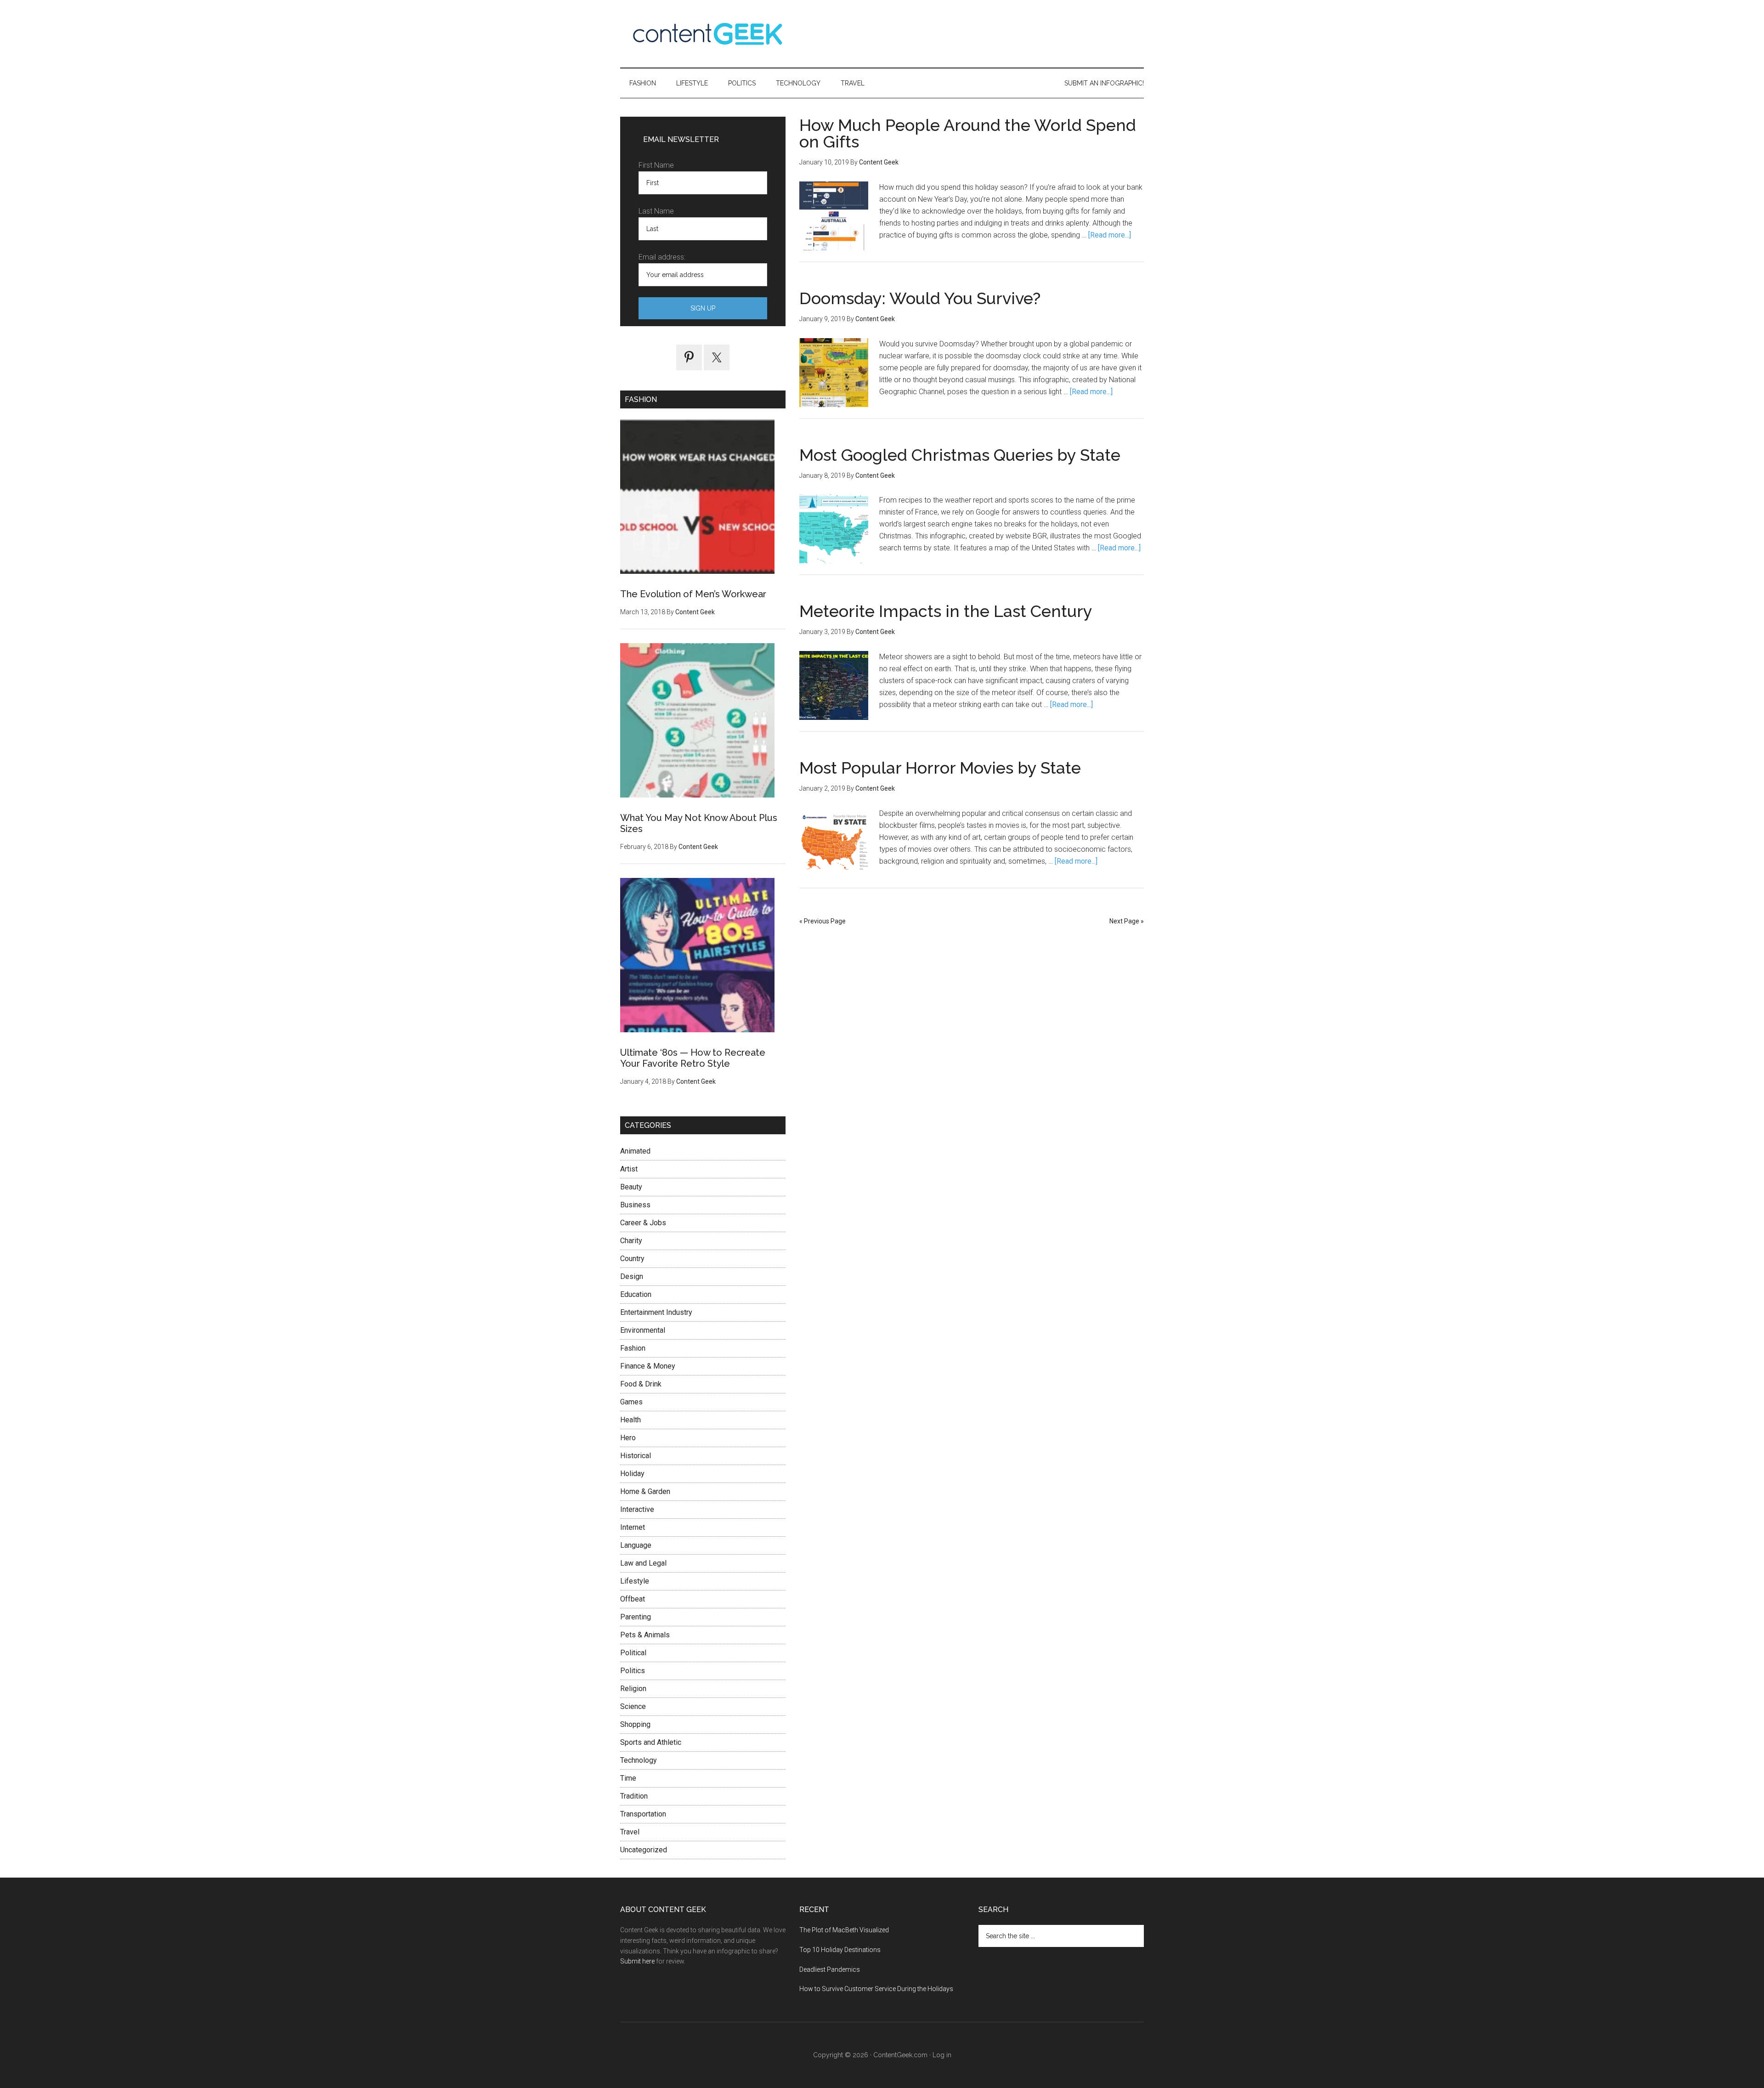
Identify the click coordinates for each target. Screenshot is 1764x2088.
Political (633, 1653)
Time (628, 1778)
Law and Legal (643, 1563)
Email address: (662, 257)
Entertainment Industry (656, 1312)
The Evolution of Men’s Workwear (693, 594)
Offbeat (633, 1599)
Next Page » (1127, 921)
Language (636, 1545)
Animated (635, 1151)
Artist (629, 1169)
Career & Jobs (643, 1223)
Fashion (633, 1348)
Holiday (632, 1474)
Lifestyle (635, 1581)
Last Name (656, 211)
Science (633, 1706)
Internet (633, 1527)
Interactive (637, 1509)
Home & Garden (645, 1491)
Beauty (631, 1187)
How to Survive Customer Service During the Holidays (876, 1989)
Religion (633, 1689)
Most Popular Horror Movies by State (940, 768)
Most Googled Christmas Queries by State (960, 455)
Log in (942, 2055)
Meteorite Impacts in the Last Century (946, 611)
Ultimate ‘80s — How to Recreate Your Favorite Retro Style (693, 1058)
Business (635, 1205)
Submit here (637, 1961)
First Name (656, 165)
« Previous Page (823, 921)
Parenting (636, 1617)
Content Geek (707, 34)
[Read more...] (1110, 235)
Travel (630, 1832)
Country (632, 1259)
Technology (639, 1760)
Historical (636, 1456)
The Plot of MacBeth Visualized (844, 1930)
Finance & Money (648, 1366)
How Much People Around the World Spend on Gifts (968, 133)
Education (636, 1294)
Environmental (643, 1330)
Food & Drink (641, 1384)
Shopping (635, 1724)
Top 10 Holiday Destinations (840, 1950)
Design (632, 1276)
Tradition (634, 1796)
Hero (628, 1438)
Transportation (643, 1814)
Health (630, 1420)
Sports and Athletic (651, 1742)
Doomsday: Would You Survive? (920, 298)
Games (631, 1402)
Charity (631, 1241)
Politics (633, 1671)
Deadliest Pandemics (830, 1969)
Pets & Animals (645, 1635)
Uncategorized (644, 1850)
